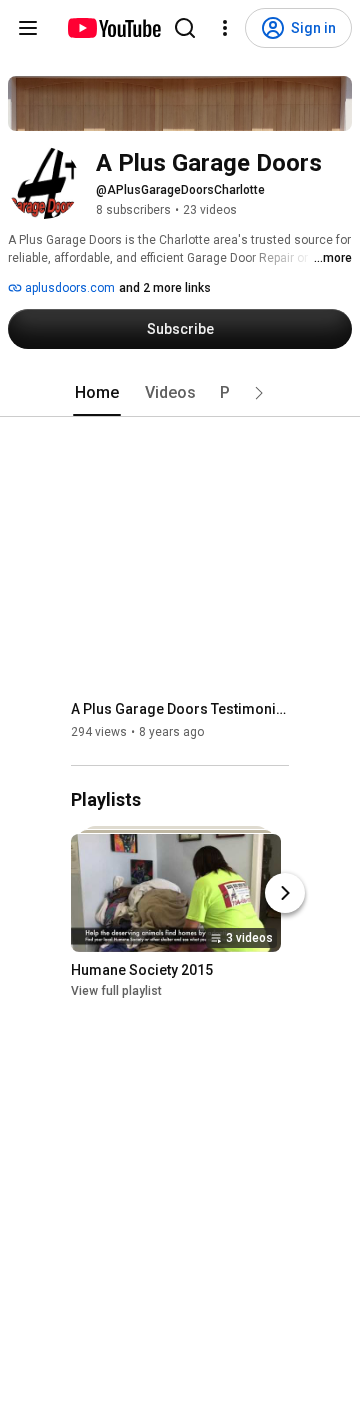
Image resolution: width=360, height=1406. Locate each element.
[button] (259, 393)
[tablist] (180, 393)
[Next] (285, 894)
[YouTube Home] (113, 28)
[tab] (97, 393)
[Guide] (28, 28)
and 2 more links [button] (165, 288)
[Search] (185, 28)
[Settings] (225, 28)
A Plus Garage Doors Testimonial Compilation (180, 709)
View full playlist (116, 992)
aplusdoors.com (68, 288)
